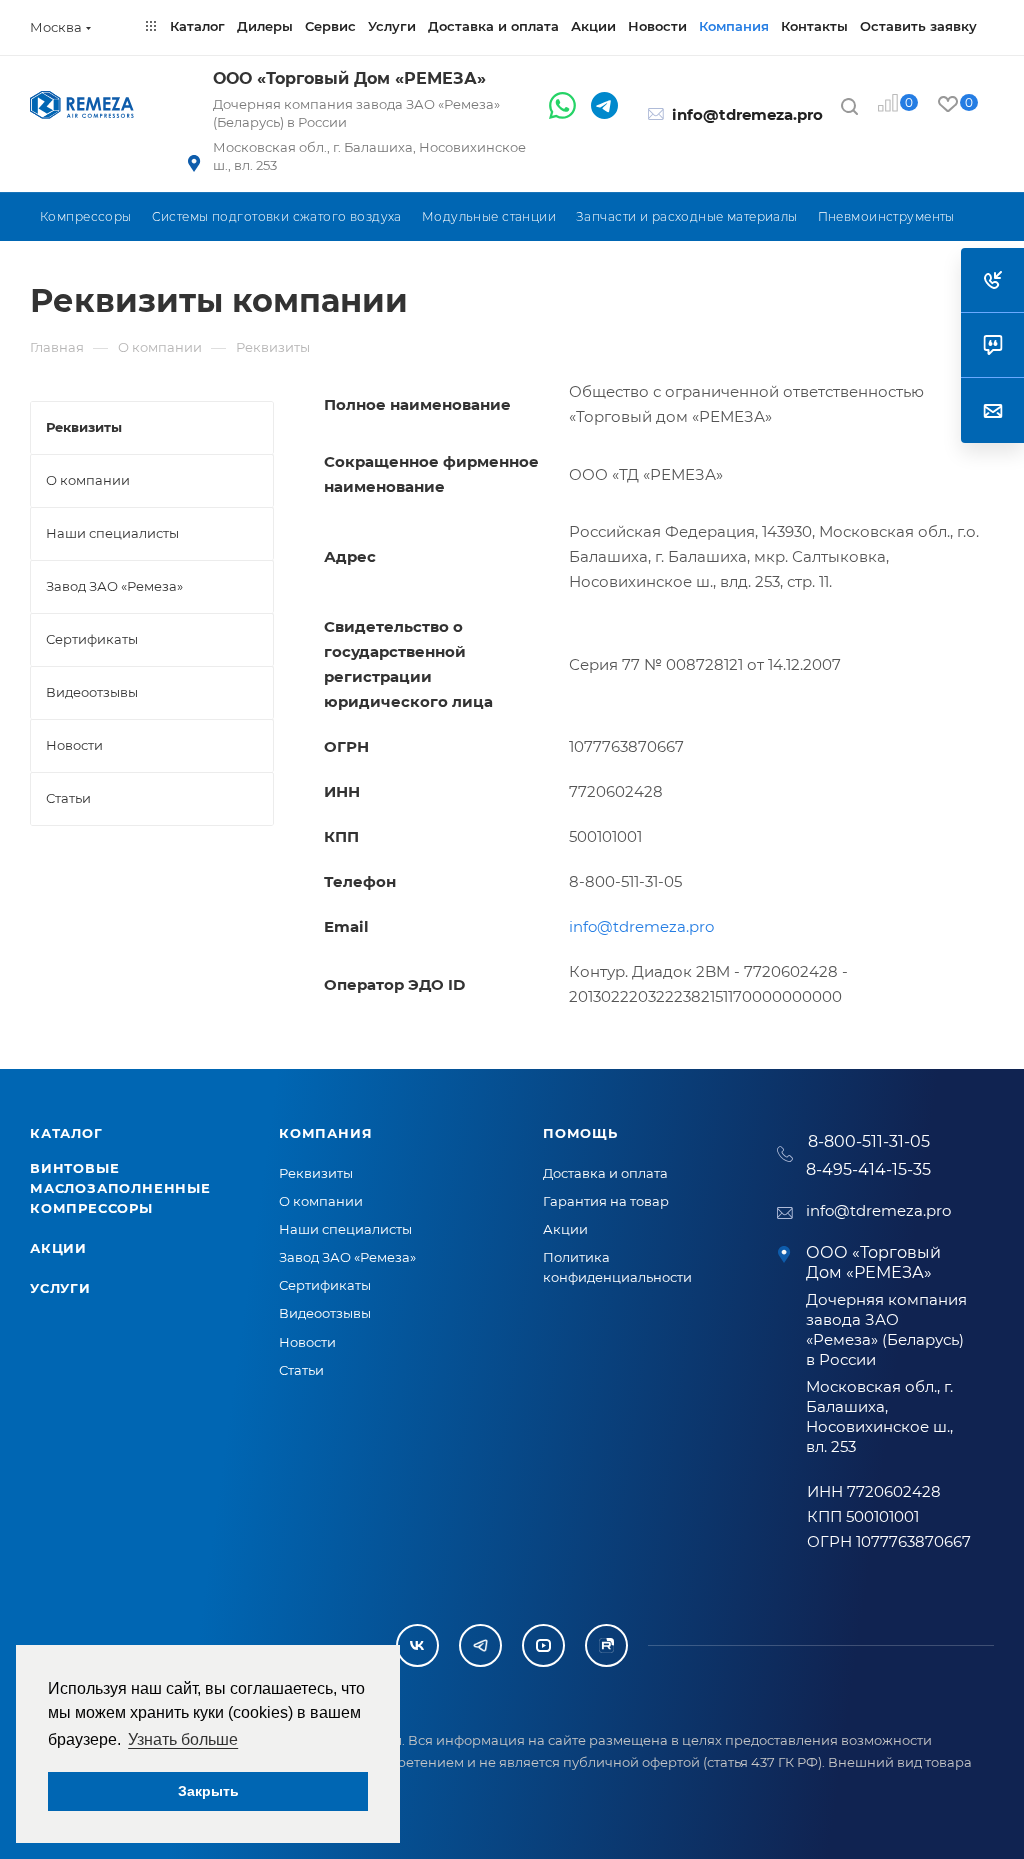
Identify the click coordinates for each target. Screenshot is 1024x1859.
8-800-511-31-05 (869, 1141)
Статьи (301, 1370)
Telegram (480, 1645)
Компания (325, 1133)
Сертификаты (325, 1285)
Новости (307, 1342)
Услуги (60, 1288)
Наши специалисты (345, 1229)
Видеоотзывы (325, 1313)
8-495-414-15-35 (868, 1169)
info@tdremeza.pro (747, 114)
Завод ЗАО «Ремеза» (347, 1257)
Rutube (606, 1645)
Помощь (580, 1133)
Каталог (66, 1133)
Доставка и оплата (605, 1173)
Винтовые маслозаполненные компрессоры (120, 1188)
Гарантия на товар (606, 1201)
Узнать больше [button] (183, 1739)
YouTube (543, 1645)
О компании (321, 1201)
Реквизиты (316, 1173)
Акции (58, 1248)
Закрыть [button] (208, 1791)
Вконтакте (417, 1645)
